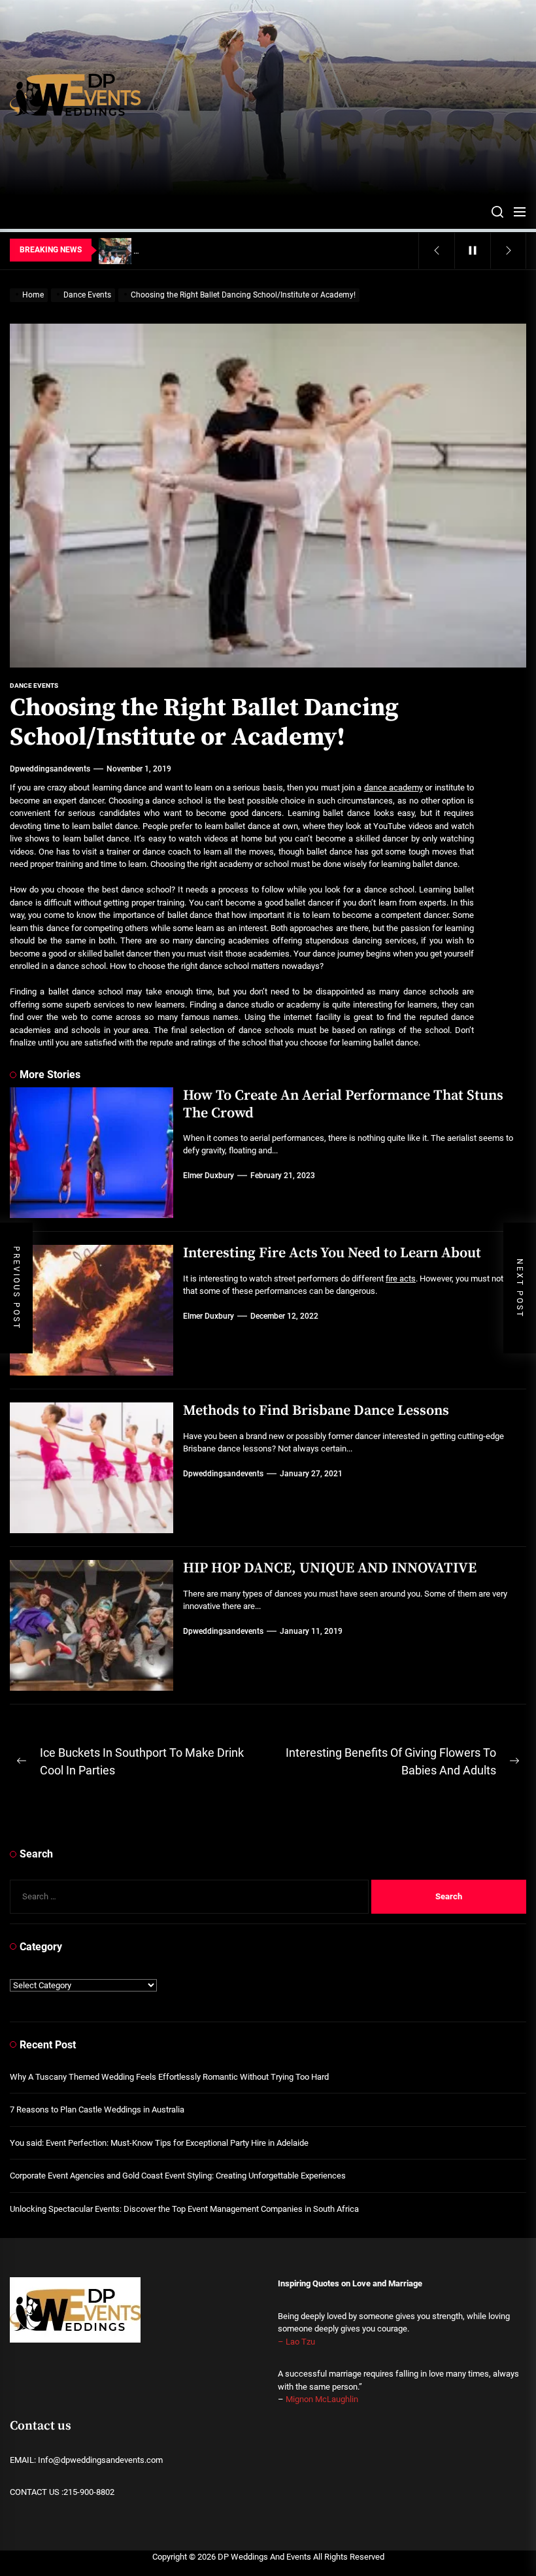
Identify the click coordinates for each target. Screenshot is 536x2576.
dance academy (394, 788)
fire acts (401, 1279)
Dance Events (34, 686)
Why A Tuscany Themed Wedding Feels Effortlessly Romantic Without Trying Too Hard (169, 2077)
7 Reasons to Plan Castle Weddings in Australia (97, 2110)
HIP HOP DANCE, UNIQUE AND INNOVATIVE (330, 1568)
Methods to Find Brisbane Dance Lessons (316, 1411)
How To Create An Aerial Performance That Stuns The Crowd (343, 1104)
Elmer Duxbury (209, 1176)
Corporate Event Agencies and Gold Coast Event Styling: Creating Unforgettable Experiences (178, 2176)
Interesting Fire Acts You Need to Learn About (332, 1253)
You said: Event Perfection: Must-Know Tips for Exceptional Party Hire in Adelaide (159, 2143)
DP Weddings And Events (264, 2557)
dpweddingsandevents (50, 769)
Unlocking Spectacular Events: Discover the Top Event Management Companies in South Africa (184, 2209)
